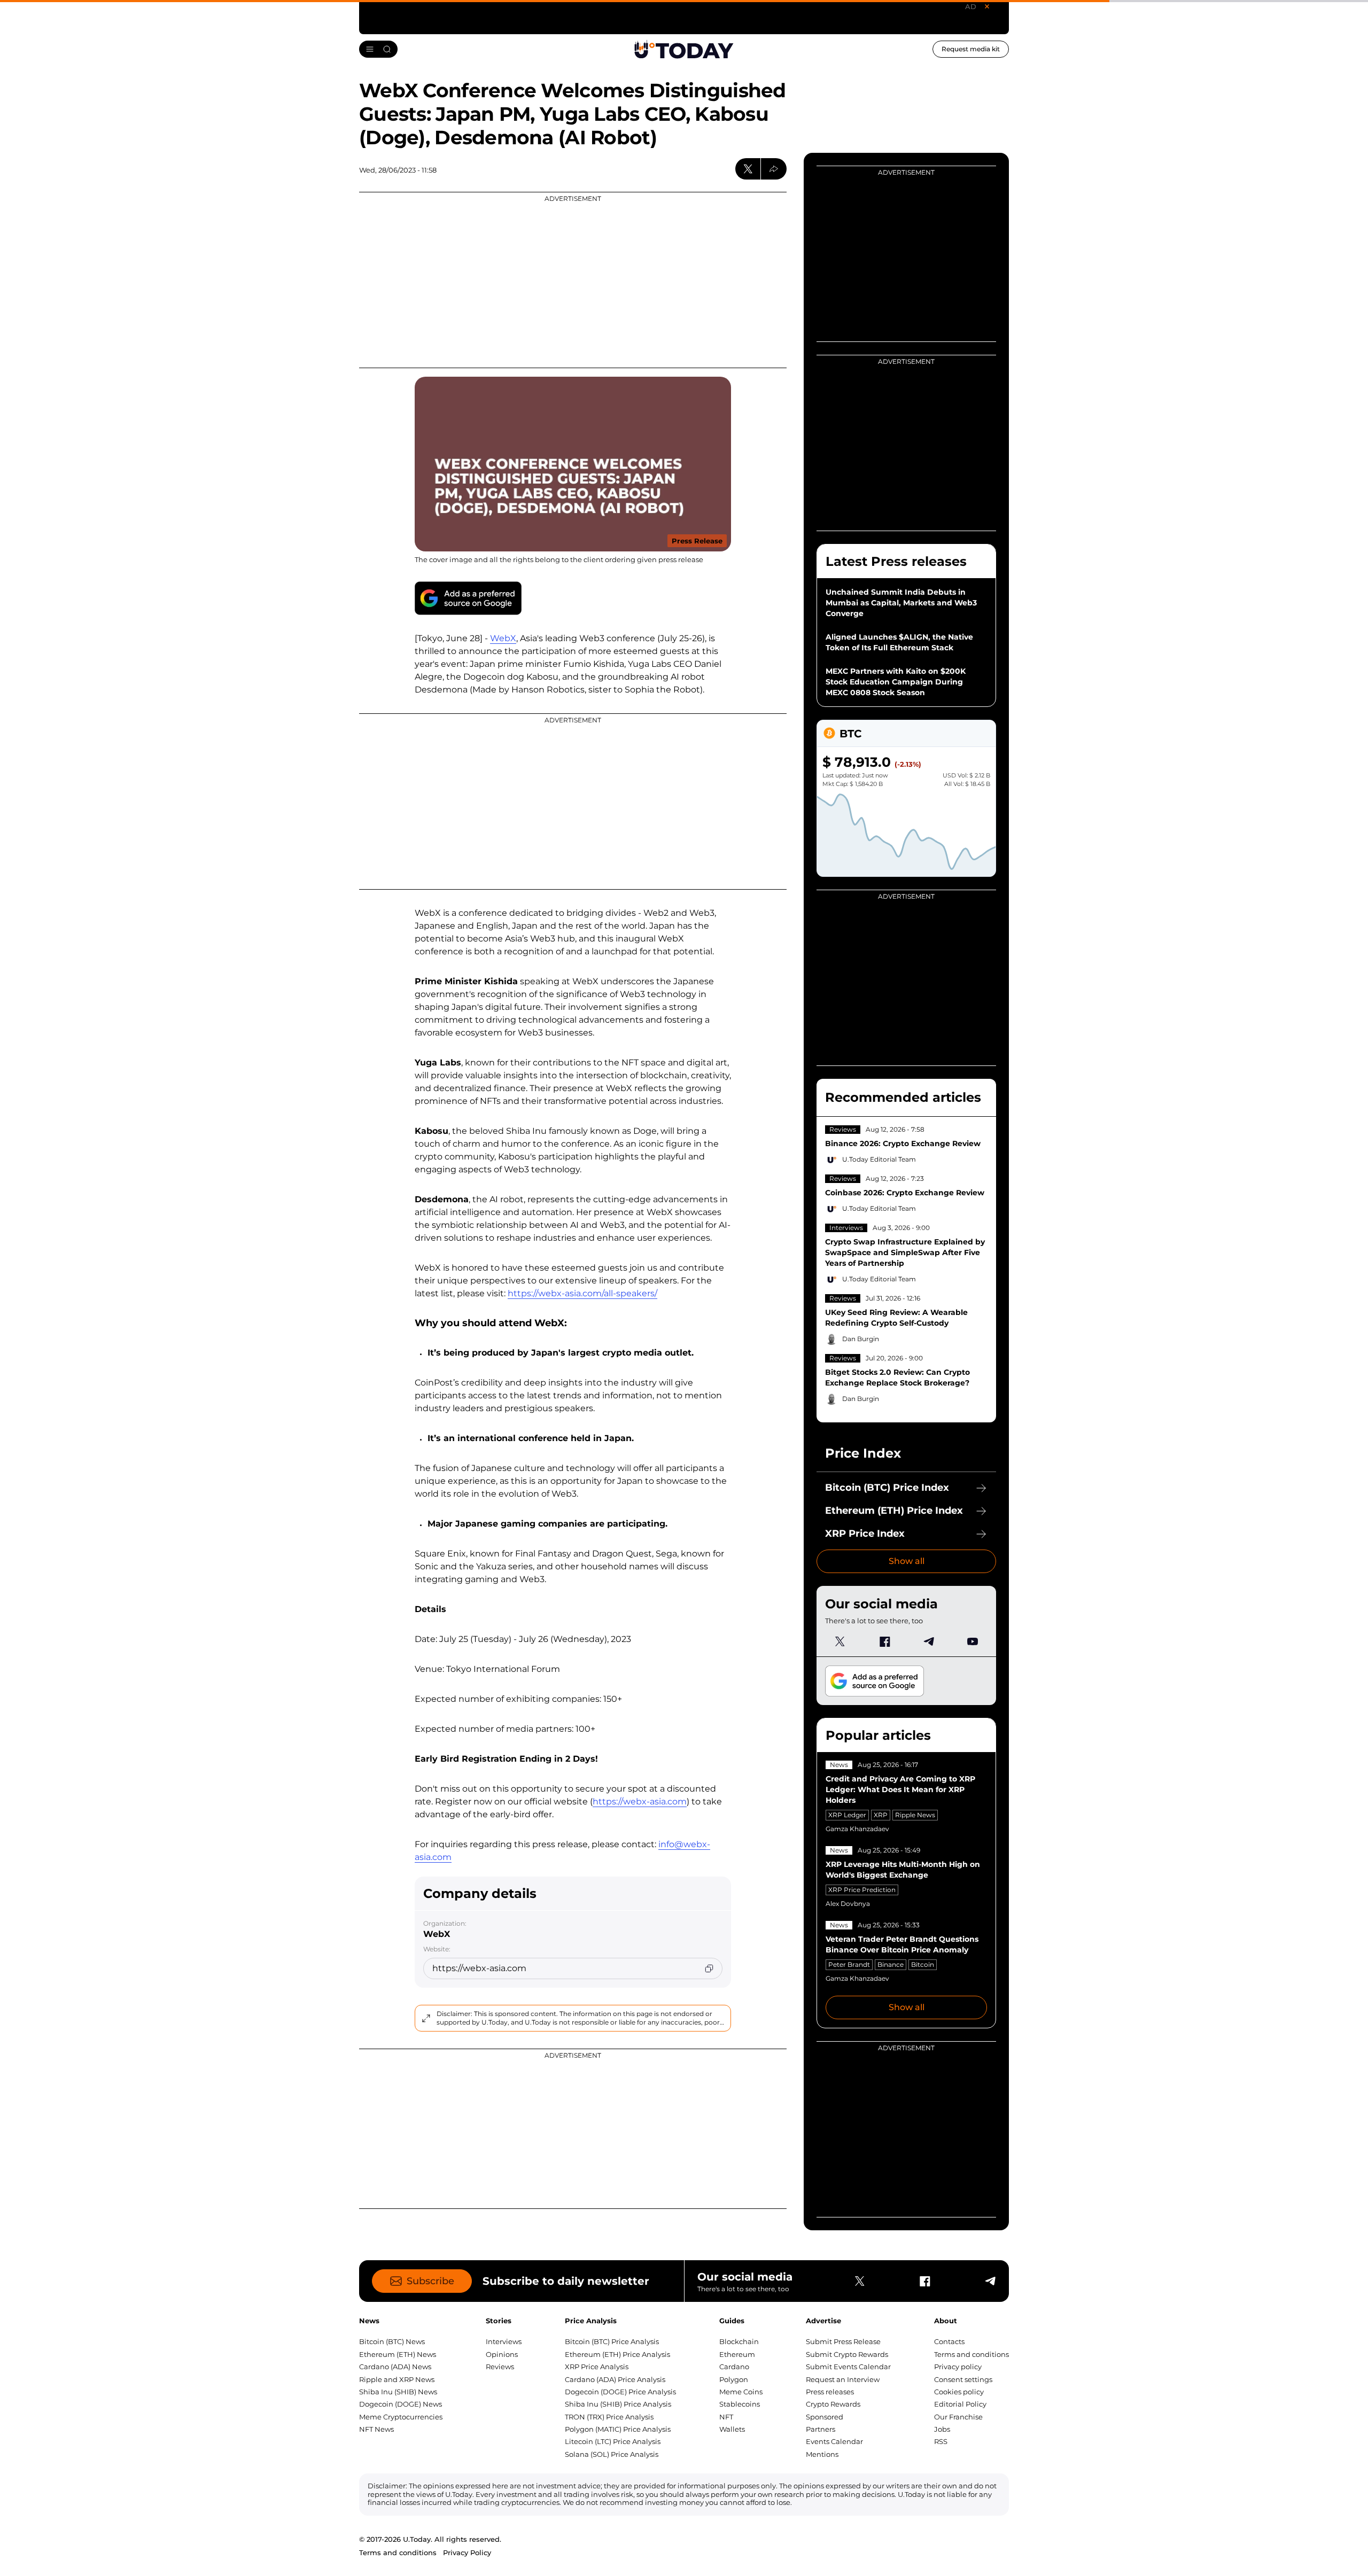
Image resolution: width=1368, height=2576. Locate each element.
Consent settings (963, 2379)
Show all (907, 1561)
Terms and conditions (971, 2354)
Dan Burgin (861, 1339)
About (946, 2321)
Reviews (843, 1129)
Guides (732, 2321)
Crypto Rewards (833, 2404)
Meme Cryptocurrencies (401, 2417)
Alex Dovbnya (848, 1904)
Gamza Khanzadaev (857, 1829)
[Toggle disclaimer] (426, 2018)
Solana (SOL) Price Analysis (612, 2454)
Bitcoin (923, 1964)
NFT (726, 2417)
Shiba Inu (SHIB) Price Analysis (618, 2404)
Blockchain (739, 2341)
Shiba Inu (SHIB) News (398, 2392)
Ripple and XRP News (397, 2379)
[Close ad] (987, 6)
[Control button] (774, 169)
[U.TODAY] (684, 49)
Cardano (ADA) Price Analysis (615, 2379)
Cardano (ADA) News (395, 2367)
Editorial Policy (960, 2404)
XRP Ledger (847, 1815)
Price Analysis (591, 2321)
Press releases (830, 2392)
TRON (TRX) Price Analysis (609, 2417)
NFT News (376, 2429)
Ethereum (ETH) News (398, 2354)
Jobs (942, 2429)
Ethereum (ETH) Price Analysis (617, 2354)
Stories (499, 2321)
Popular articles (878, 1735)
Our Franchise (958, 2417)
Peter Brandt (849, 1964)
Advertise (823, 2321)
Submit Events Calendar (848, 2367)
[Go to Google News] (468, 598)
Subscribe (430, 2281)
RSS (941, 2441)
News (839, 1765)
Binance (891, 1964)
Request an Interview (843, 2379)
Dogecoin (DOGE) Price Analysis (620, 2392)
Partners (821, 2429)
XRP (881, 1815)
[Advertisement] (573, 280)
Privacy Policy (467, 2552)
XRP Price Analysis (597, 2367)
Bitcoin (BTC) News (392, 2341)
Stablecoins (740, 2404)
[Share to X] (748, 169)
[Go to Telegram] (928, 1641)
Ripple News (915, 1815)
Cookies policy (959, 2392)
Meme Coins (741, 2392)
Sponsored (825, 2417)
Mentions (822, 2454)
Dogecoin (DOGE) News (401, 2404)
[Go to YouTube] (973, 1641)
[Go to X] (840, 1641)
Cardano (734, 2367)
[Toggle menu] (378, 49)
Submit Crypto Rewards (847, 2354)
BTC (850, 734)
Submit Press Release (843, 2341)
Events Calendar (834, 2441)
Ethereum (737, 2354)
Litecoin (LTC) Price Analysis (613, 2441)
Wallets (732, 2429)
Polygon (734, 2379)
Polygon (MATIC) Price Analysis (618, 2429)
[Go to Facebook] (884, 1641)
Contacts (949, 2341)
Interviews (846, 1228)
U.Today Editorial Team (879, 1159)
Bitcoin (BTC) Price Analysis (612, 2341)
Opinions (502, 2354)
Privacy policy (958, 2367)
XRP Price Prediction (862, 1890)
